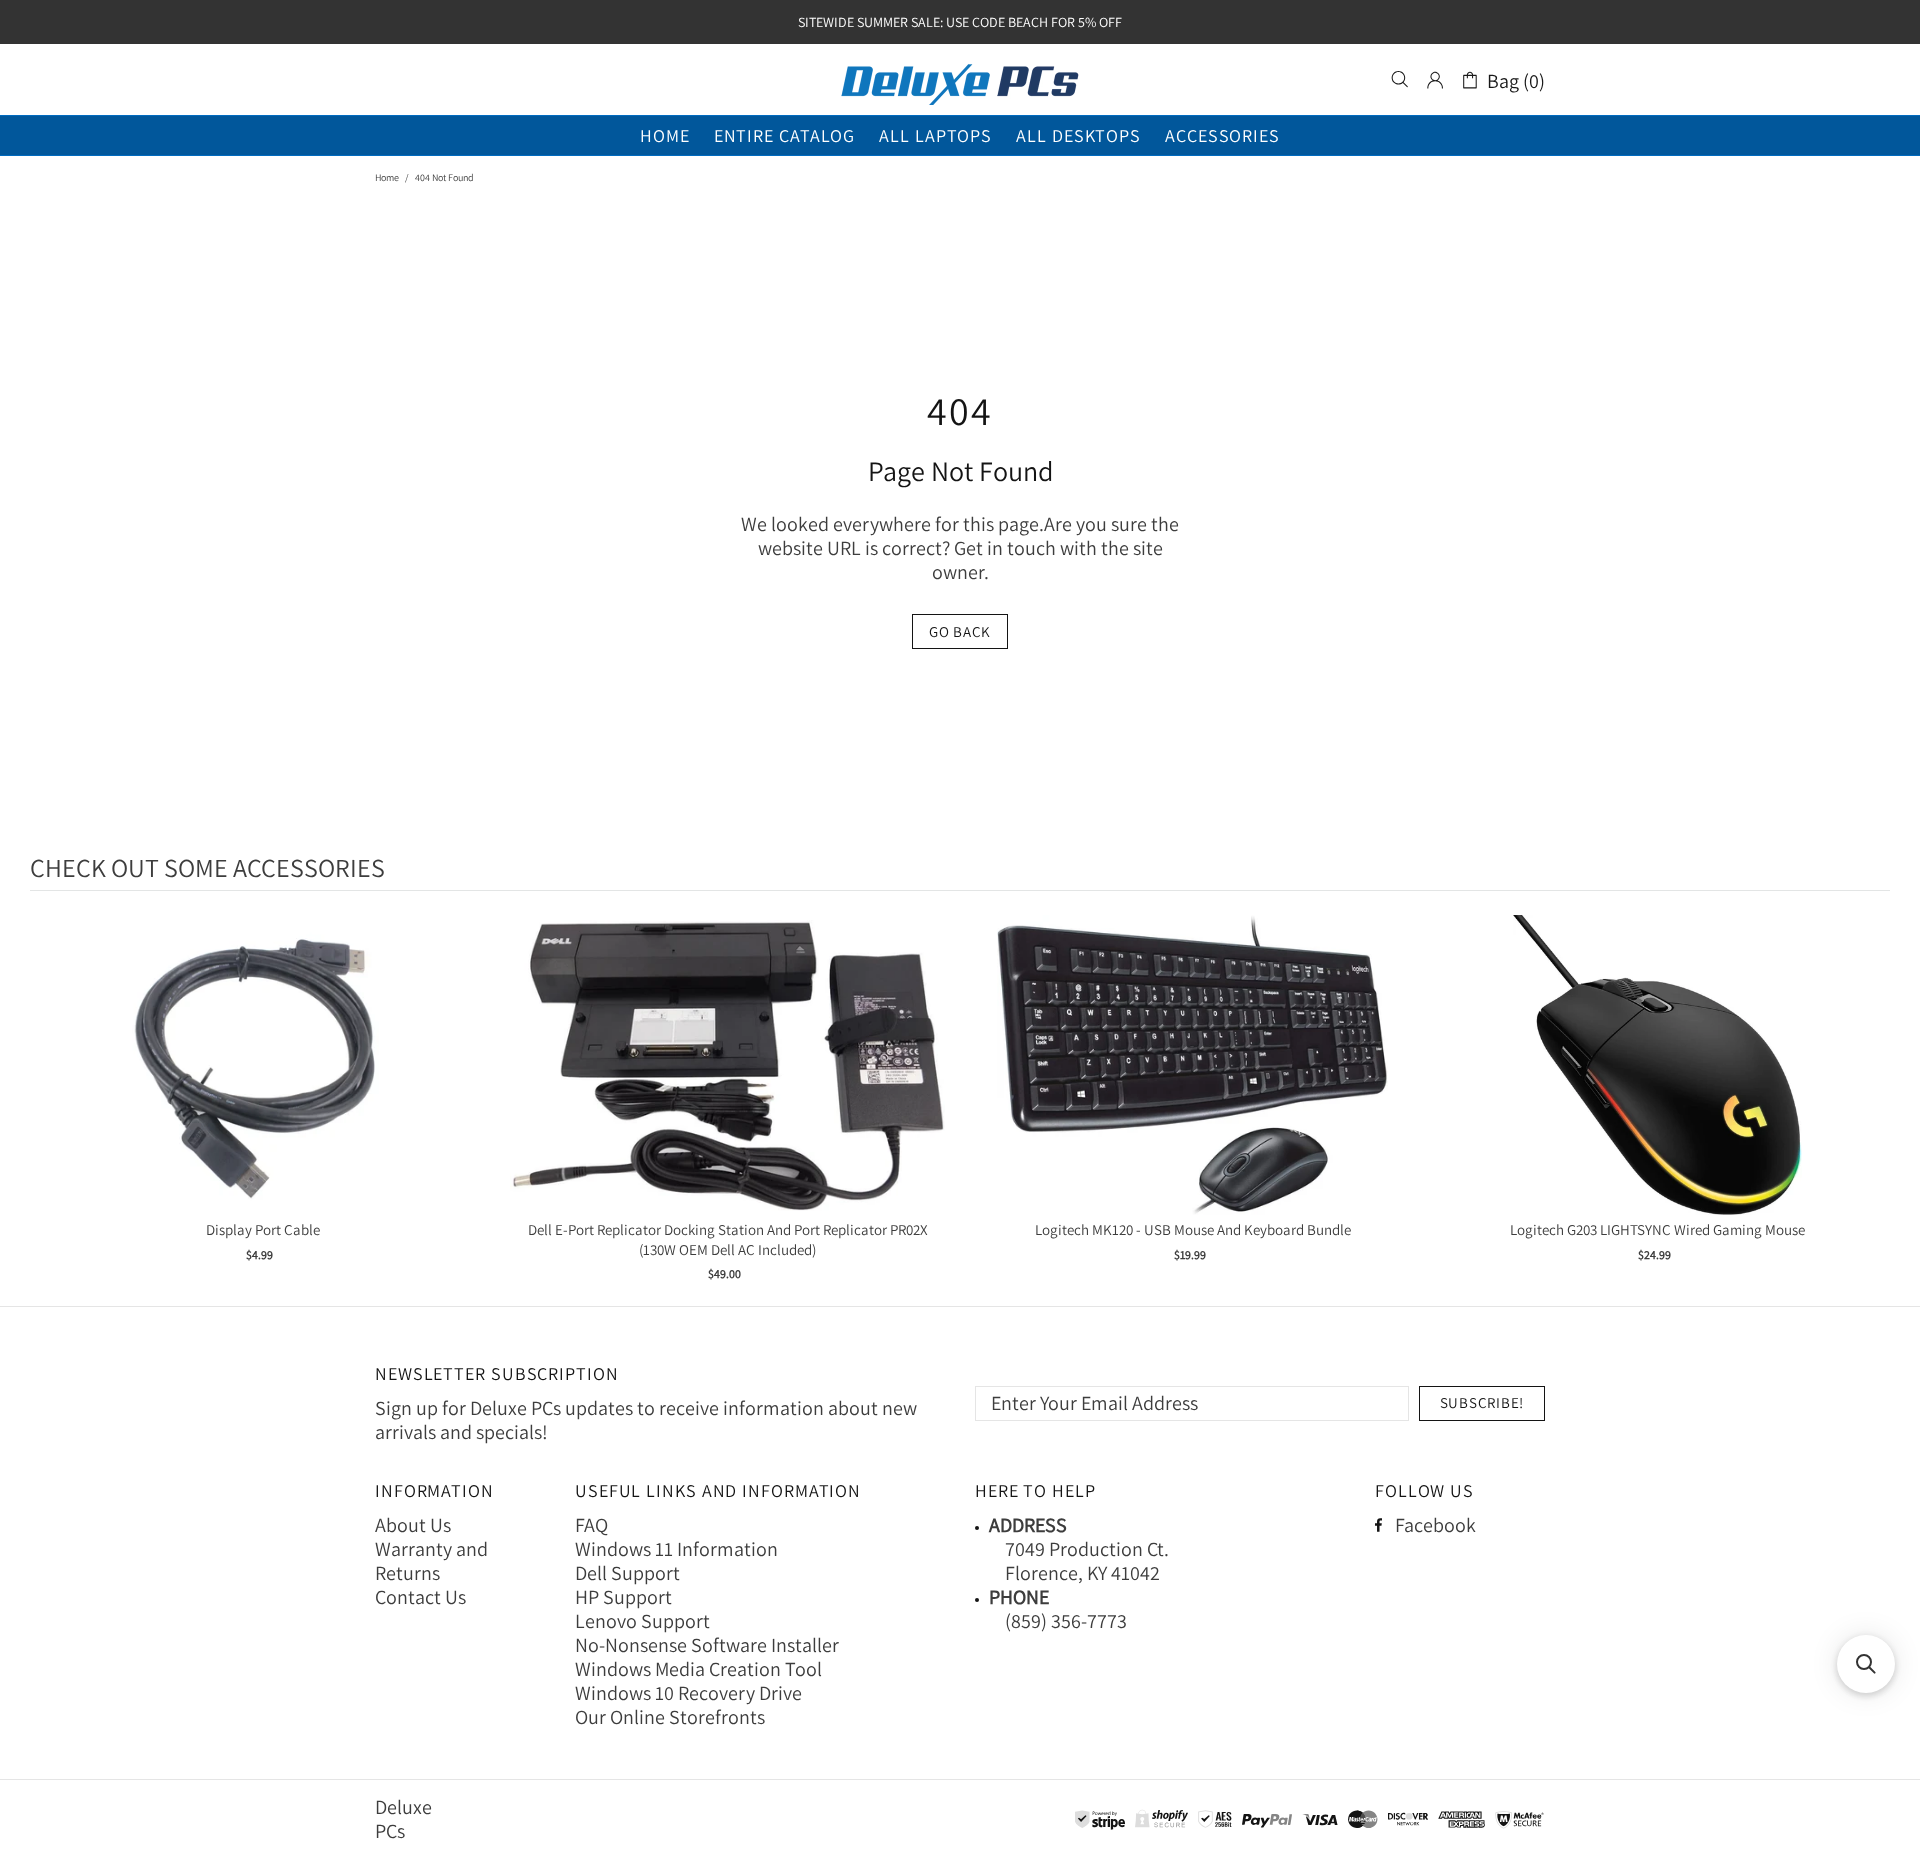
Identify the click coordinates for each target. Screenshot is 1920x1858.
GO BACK (960, 631)
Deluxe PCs (960, 80)
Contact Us (420, 1597)
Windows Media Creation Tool (698, 1669)
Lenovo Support (642, 1621)
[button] (1866, 1664)
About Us (413, 1525)
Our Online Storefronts (670, 1717)
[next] (1870, 1101)
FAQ (591, 1525)
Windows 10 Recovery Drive (688, 1693)
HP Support (623, 1597)
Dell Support (627, 1573)
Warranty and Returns (431, 1561)
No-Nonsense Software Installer (707, 1645)
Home (387, 177)
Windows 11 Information (676, 1549)
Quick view (263, 1085)
